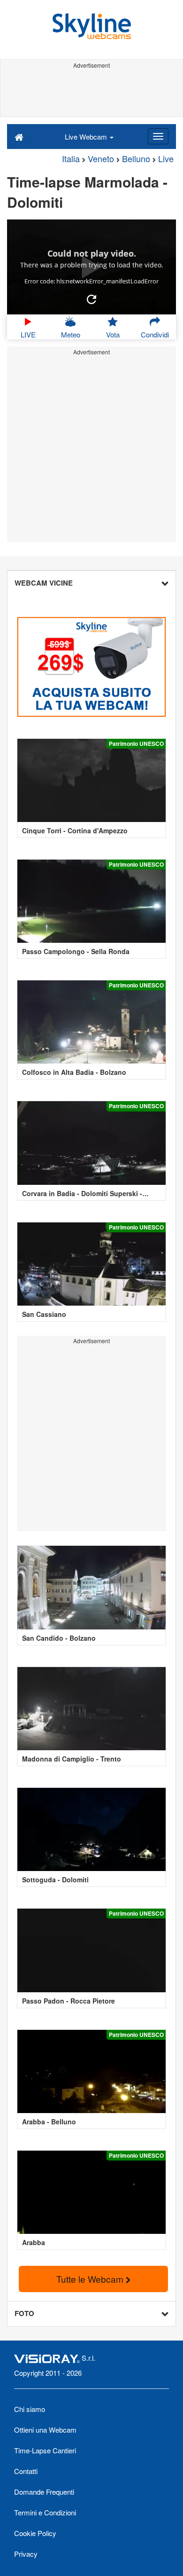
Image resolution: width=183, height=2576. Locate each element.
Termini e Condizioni (45, 2512)
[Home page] (19, 136)
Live (166, 158)
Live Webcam (87, 137)
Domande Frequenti (44, 2492)
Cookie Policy (35, 2533)
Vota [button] (113, 334)
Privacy (26, 2554)
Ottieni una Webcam (45, 2430)
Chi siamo (30, 2409)
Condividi (155, 334)
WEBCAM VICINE (44, 583)
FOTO (24, 2313)
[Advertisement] (91, 93)
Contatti (26, 2471)
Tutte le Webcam (91, 2279)
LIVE (28, 334)
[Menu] (158, 136)
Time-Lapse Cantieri (45, 2450)
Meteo (71, 334)
